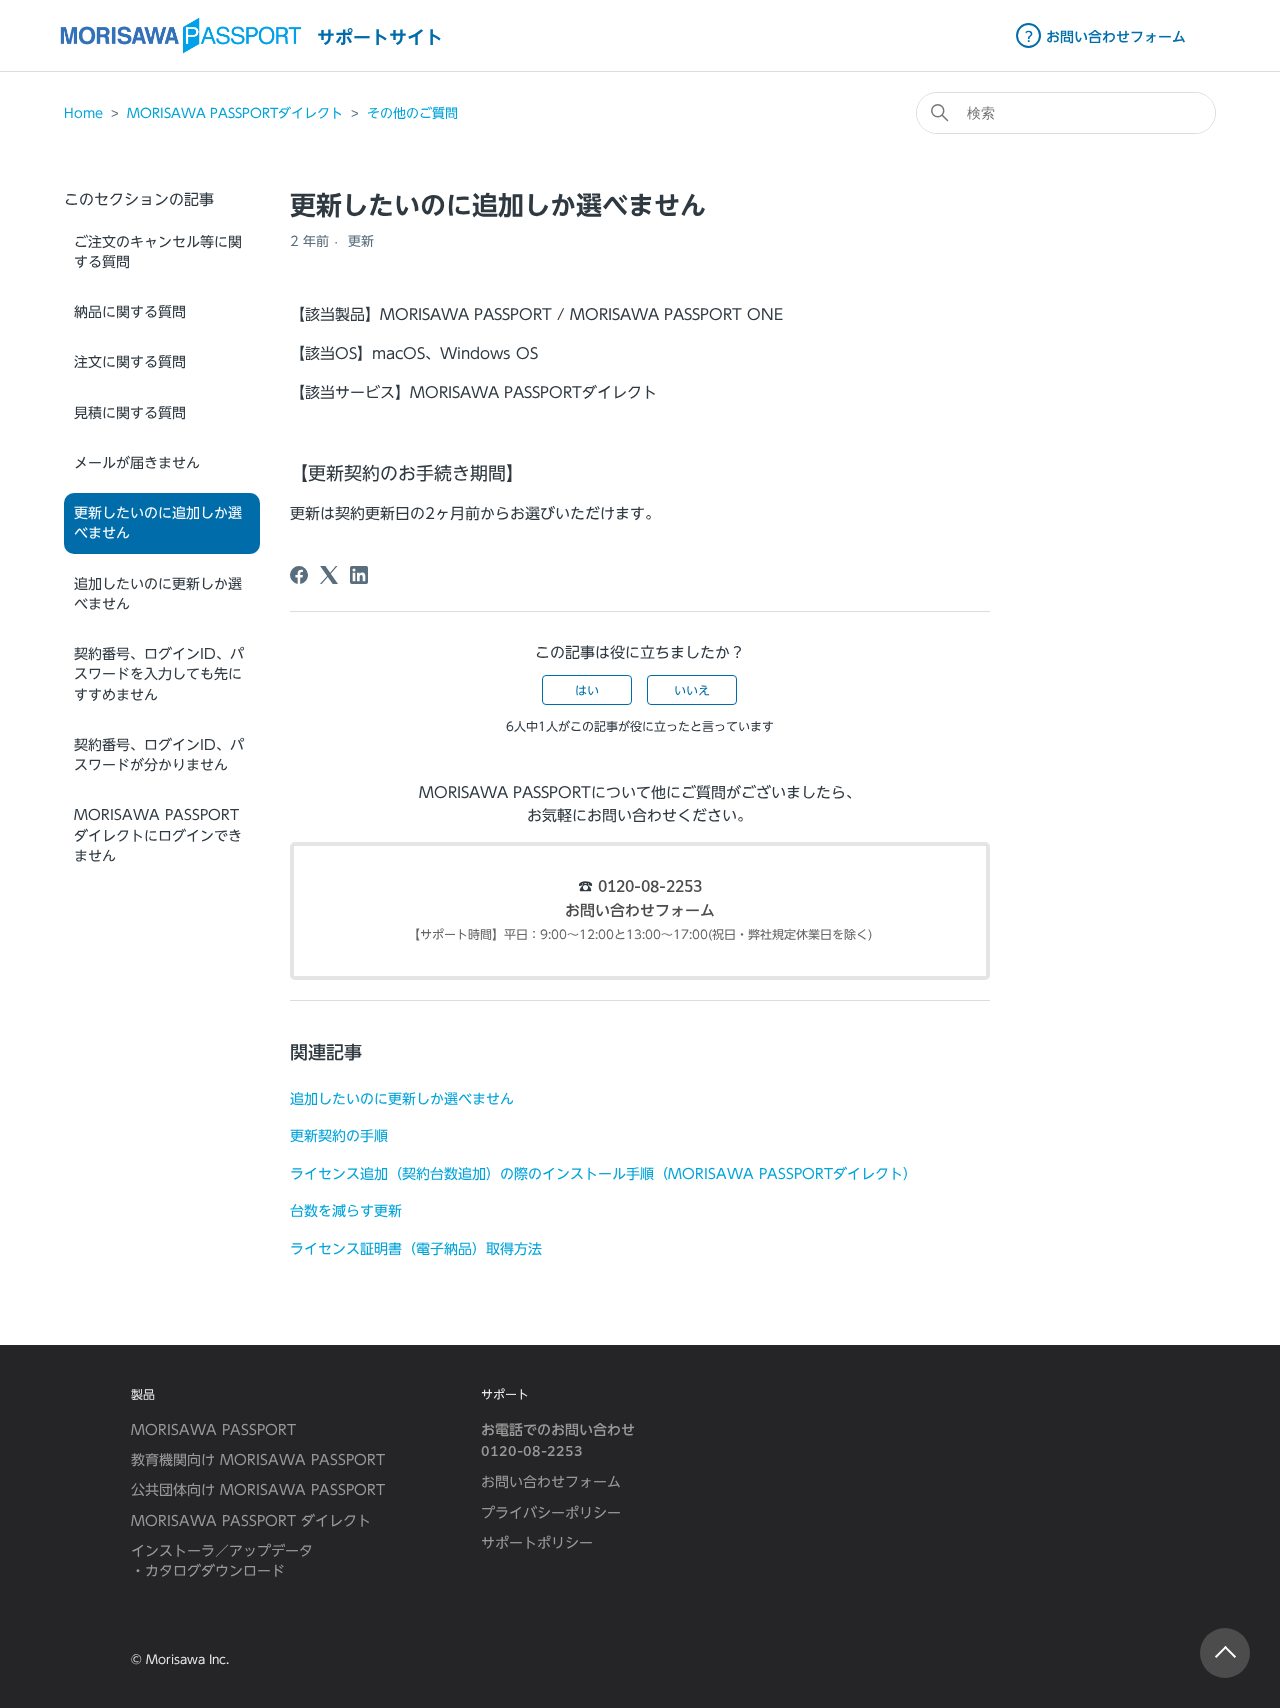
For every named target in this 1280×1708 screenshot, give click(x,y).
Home (83, 113)
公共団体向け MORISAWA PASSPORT (258, 1490)
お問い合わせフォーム (640, 911)
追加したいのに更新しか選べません (158, 594)
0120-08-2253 (650, 887)
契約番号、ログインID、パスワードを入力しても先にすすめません (159, 674)
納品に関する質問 (130, 312)
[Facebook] (299, 575)
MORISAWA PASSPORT (213, 1430)
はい (587, 690)
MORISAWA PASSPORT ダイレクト (251, 1521)
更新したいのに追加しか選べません (158, 523)
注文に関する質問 (130, 362)
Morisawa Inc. (187, 1659)
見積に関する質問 (130, 413)
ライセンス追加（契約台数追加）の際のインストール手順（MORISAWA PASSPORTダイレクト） (603, 1173)
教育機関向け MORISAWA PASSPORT (258, 1460)
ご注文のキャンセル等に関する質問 (158, 252)
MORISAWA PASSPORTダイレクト (235, 113)
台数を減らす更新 (346, 1210)
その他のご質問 (412, 113)
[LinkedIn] (359, 575)
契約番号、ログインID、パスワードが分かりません (159, 755)
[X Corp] (329, 575)
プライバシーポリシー (551, 1513)
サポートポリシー (537, 1543)
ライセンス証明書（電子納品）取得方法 (416, 1248)
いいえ (692, 690)
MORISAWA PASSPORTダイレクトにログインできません (158, 835)
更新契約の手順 (339, 1135)
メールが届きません (137, 463)
